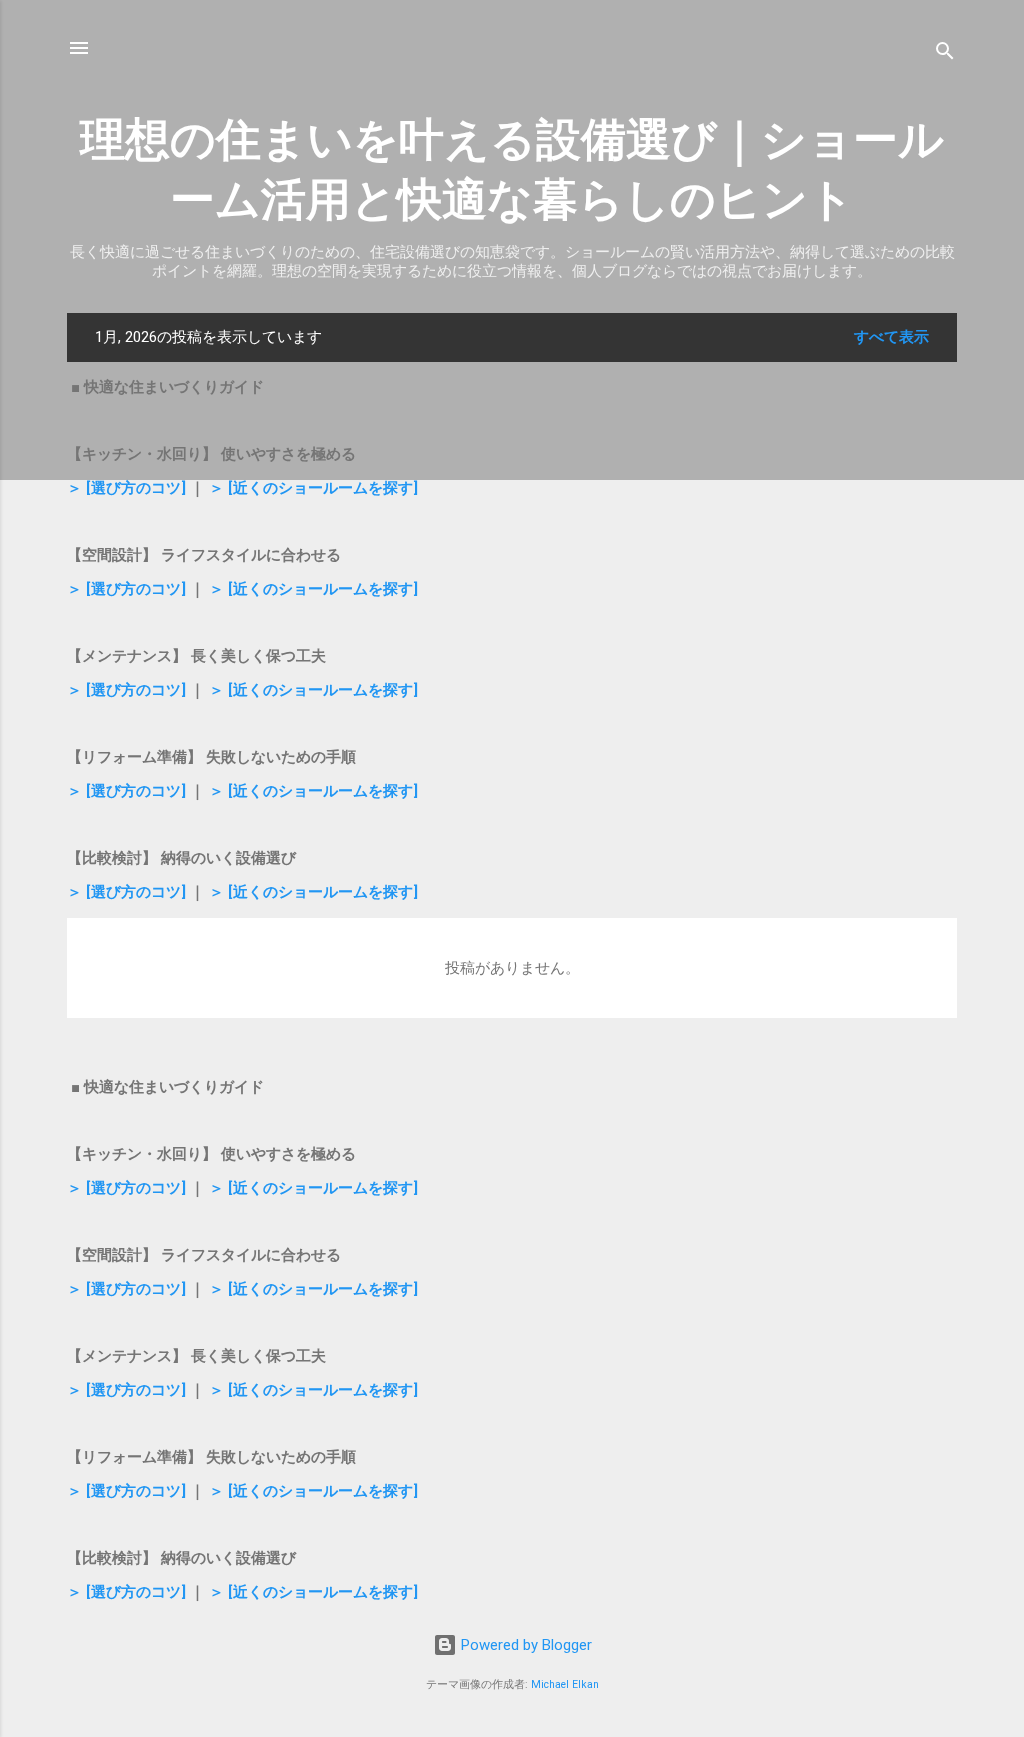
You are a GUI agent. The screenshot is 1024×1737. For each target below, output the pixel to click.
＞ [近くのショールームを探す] (313, 488)
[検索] (945, 54)
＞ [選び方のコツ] (126, 488)
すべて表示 (891, 337)
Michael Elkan (565, 1684)
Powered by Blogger (524, 1645)
